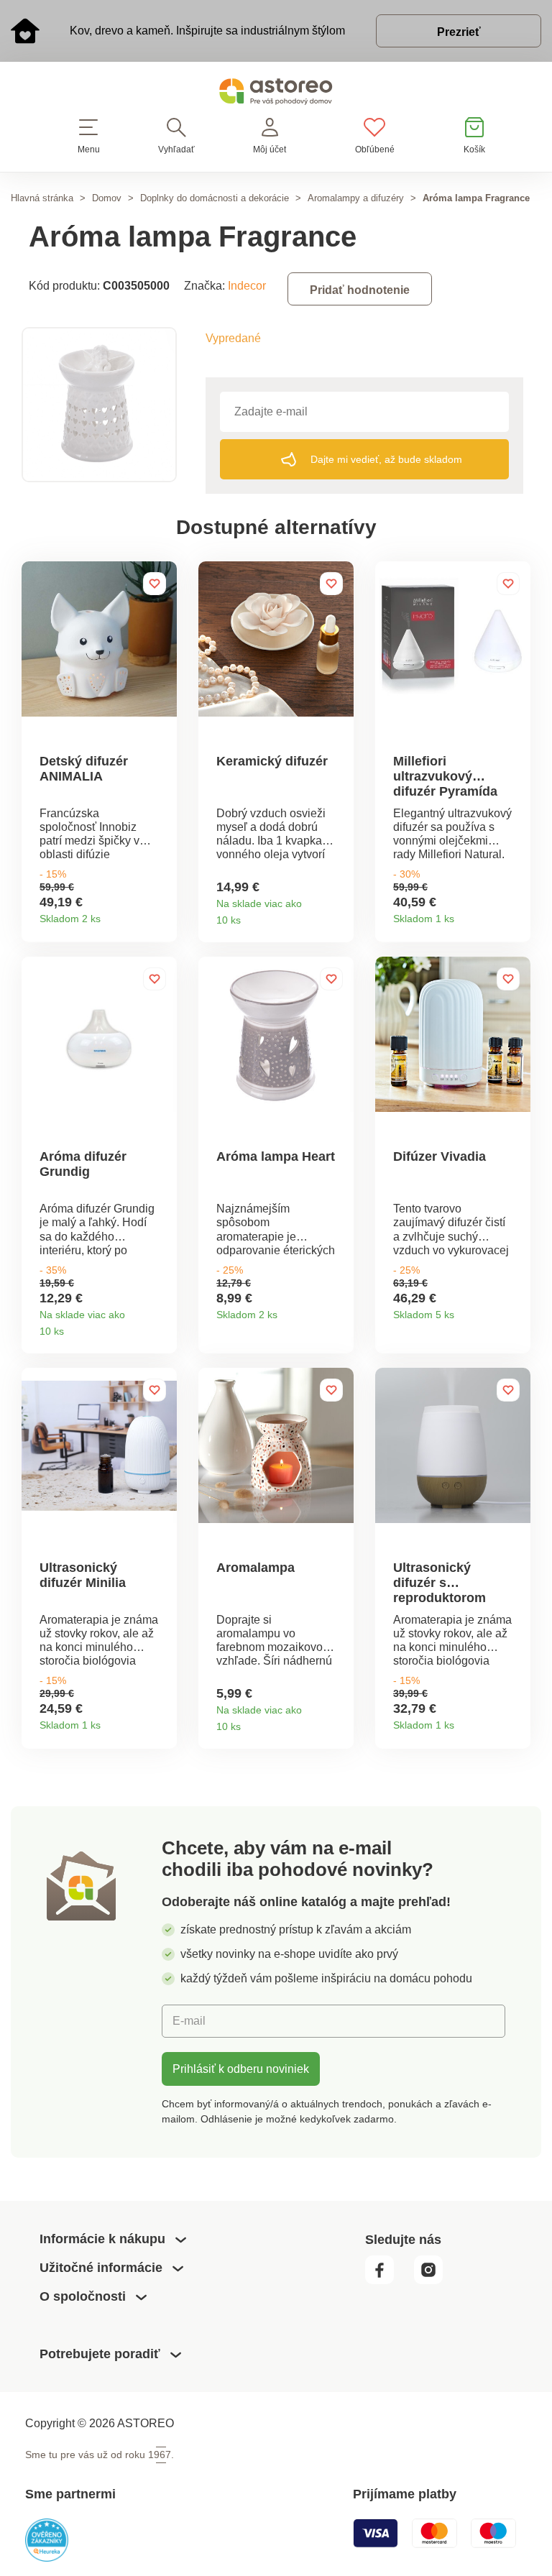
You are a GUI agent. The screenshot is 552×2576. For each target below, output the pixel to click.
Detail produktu (161, 914)
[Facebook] (388, 2281)
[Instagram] (434, 2281)
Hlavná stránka (42, 198)
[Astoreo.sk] (276, 95)
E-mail (189, 2020)
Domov (107, 198)
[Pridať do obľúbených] (155, 584)
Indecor (247, 285)
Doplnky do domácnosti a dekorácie (215, 198)
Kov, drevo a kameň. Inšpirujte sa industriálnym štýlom (207, 30)
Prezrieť (459, 32)
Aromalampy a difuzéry (356, 198)
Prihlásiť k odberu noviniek (241, 2069)
